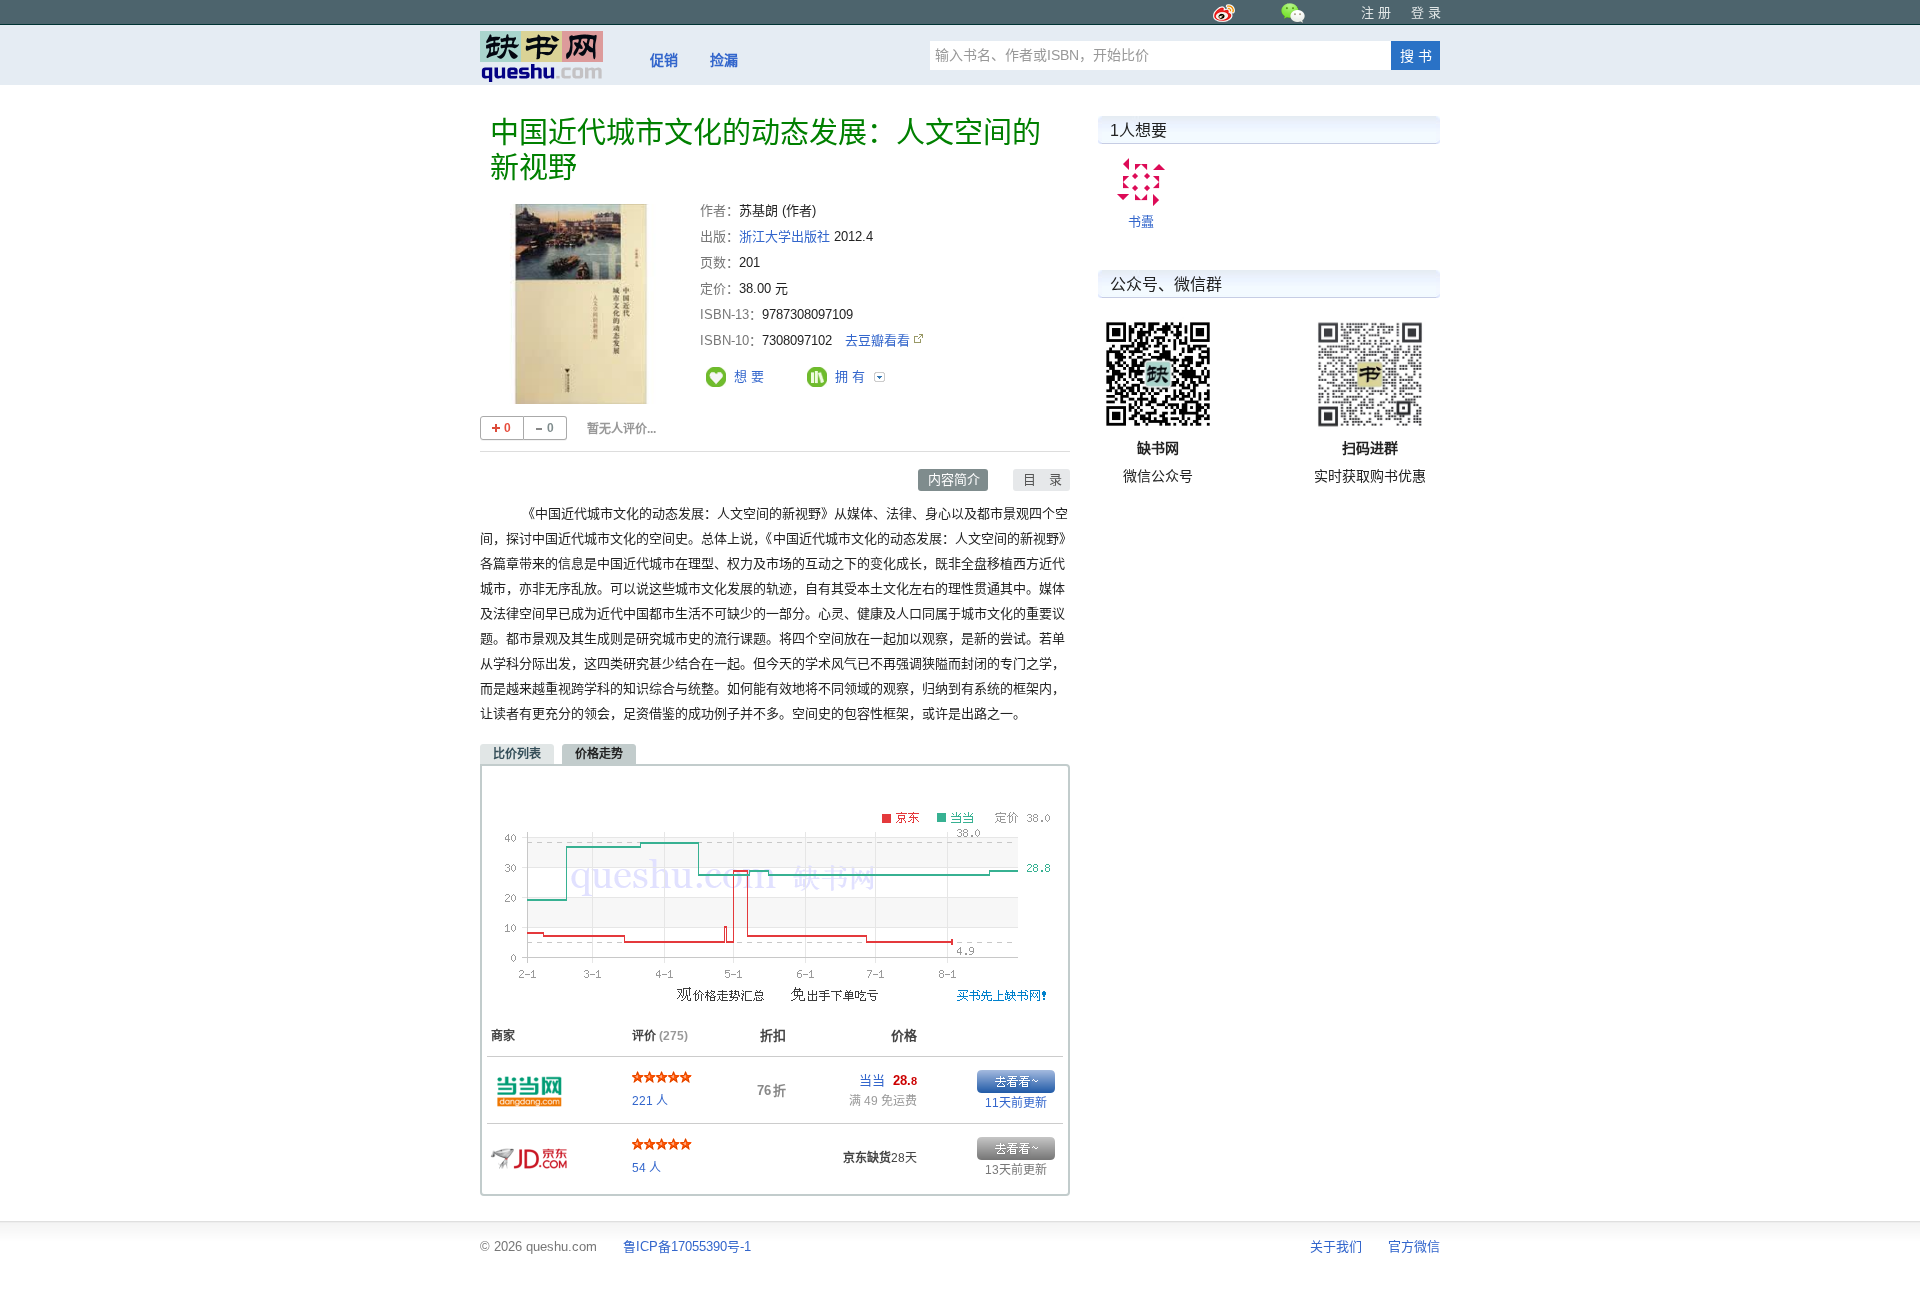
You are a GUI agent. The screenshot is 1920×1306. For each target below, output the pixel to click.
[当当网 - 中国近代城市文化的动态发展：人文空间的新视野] (529, 1086)
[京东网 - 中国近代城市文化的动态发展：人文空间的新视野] (529, 1153)
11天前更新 (1016, 1103)
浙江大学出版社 (784, 236)
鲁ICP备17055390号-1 (687, 1246)
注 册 (1376, 12)
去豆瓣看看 (879, 340)
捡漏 (724, 60)
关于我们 (1336, 1246)
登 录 (1426, 12)
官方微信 (1414, 1246)
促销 (664, 60)
